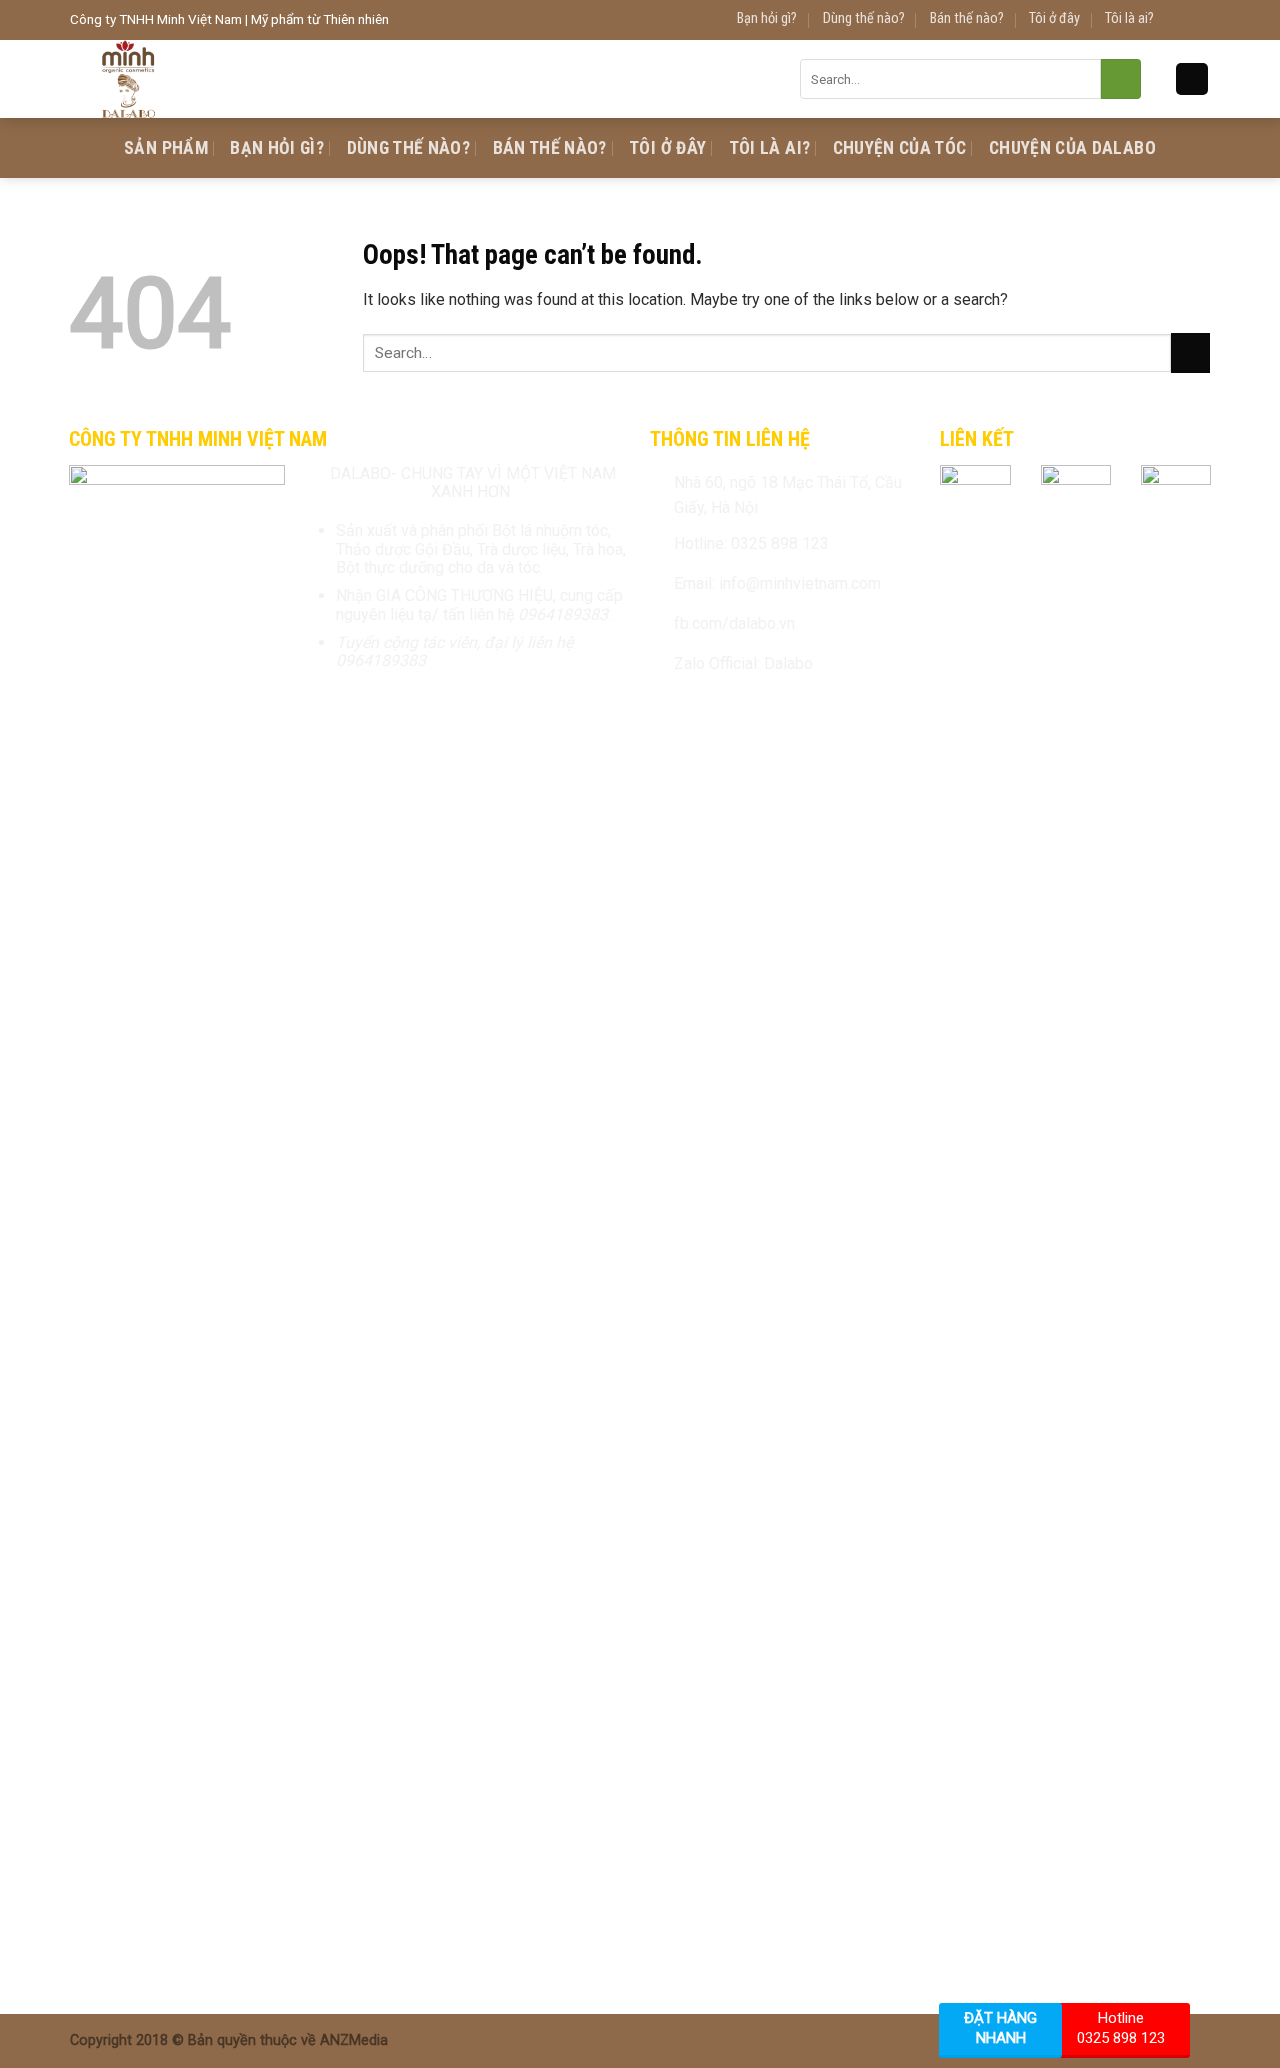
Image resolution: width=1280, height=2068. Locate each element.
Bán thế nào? (967, 18)
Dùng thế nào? (864, 18)
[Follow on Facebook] (1178, 20)
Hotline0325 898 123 (1121, 2028)
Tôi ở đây (1054, 18)
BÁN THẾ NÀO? (550, 148)
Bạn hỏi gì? (767, 18)
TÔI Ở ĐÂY (667, 148)
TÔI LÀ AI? (770, 148)
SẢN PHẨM (166, 148)
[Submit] (1121, 79)
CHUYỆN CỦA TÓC (900, 148)
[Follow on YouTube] (1199, 20)
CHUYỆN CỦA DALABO (1072, 148)
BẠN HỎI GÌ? (277, 148)
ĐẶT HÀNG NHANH (1000, 2028)
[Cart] (1192, 79)
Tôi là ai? (1129, 18)
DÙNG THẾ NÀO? (409, 148)
